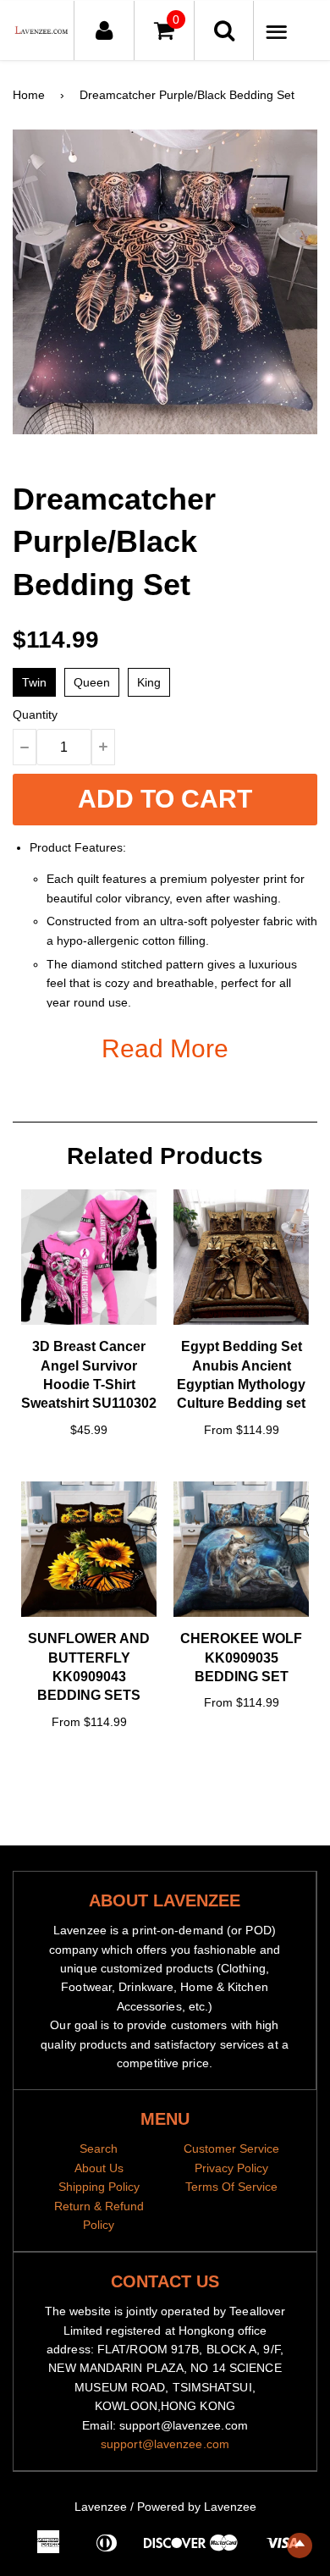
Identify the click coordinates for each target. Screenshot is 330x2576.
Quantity (35, 714)
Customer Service (231, 2149)
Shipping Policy (99, 2187)
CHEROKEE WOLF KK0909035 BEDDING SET (241, 1658)
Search (99, 2149)
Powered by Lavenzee (197, 2507)
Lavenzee (101, 2507)
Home (29, 95)
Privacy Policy (231, 2168)
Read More (165, 1048)
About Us (99, 2168)
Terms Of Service (231, 2187)
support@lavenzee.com (165, 2444)
